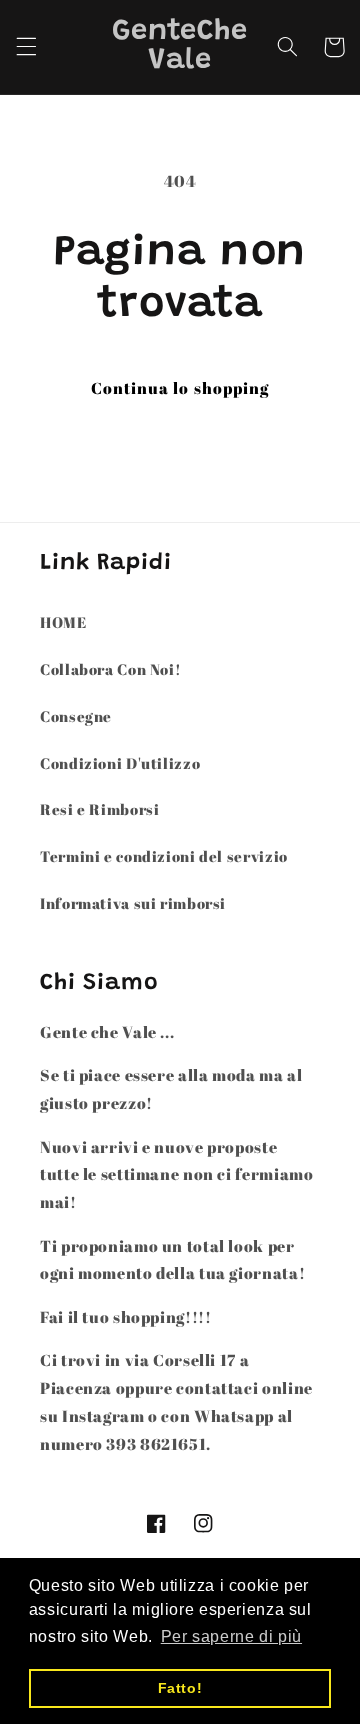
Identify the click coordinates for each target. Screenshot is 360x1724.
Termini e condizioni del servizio (164, 856)
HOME (63, 622)
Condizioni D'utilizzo (120, 763)
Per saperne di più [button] (231, 1636)
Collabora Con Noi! (110, 669)
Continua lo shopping (180, 388)
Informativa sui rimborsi (133, 903)
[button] (26, 47)
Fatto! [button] (180, 1688)
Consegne (76, 716)
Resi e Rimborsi (99, 809)
